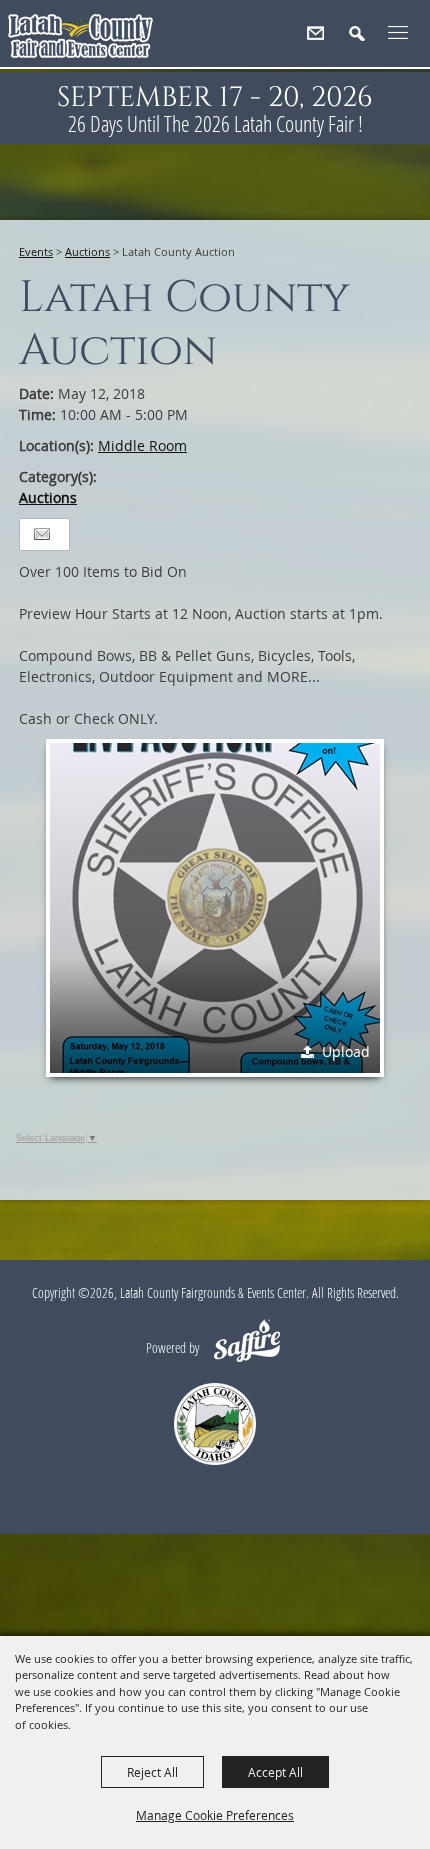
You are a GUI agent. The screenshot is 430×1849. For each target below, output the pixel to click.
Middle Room (142, 445)
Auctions (87, 251)
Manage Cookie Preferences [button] (215, 1815)
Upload (346, 1051)
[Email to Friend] (42, 534)
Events (36, 251)
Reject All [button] (152, 1772)
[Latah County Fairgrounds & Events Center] (80, 40)
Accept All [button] (275, 1772)
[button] (365, 41)
